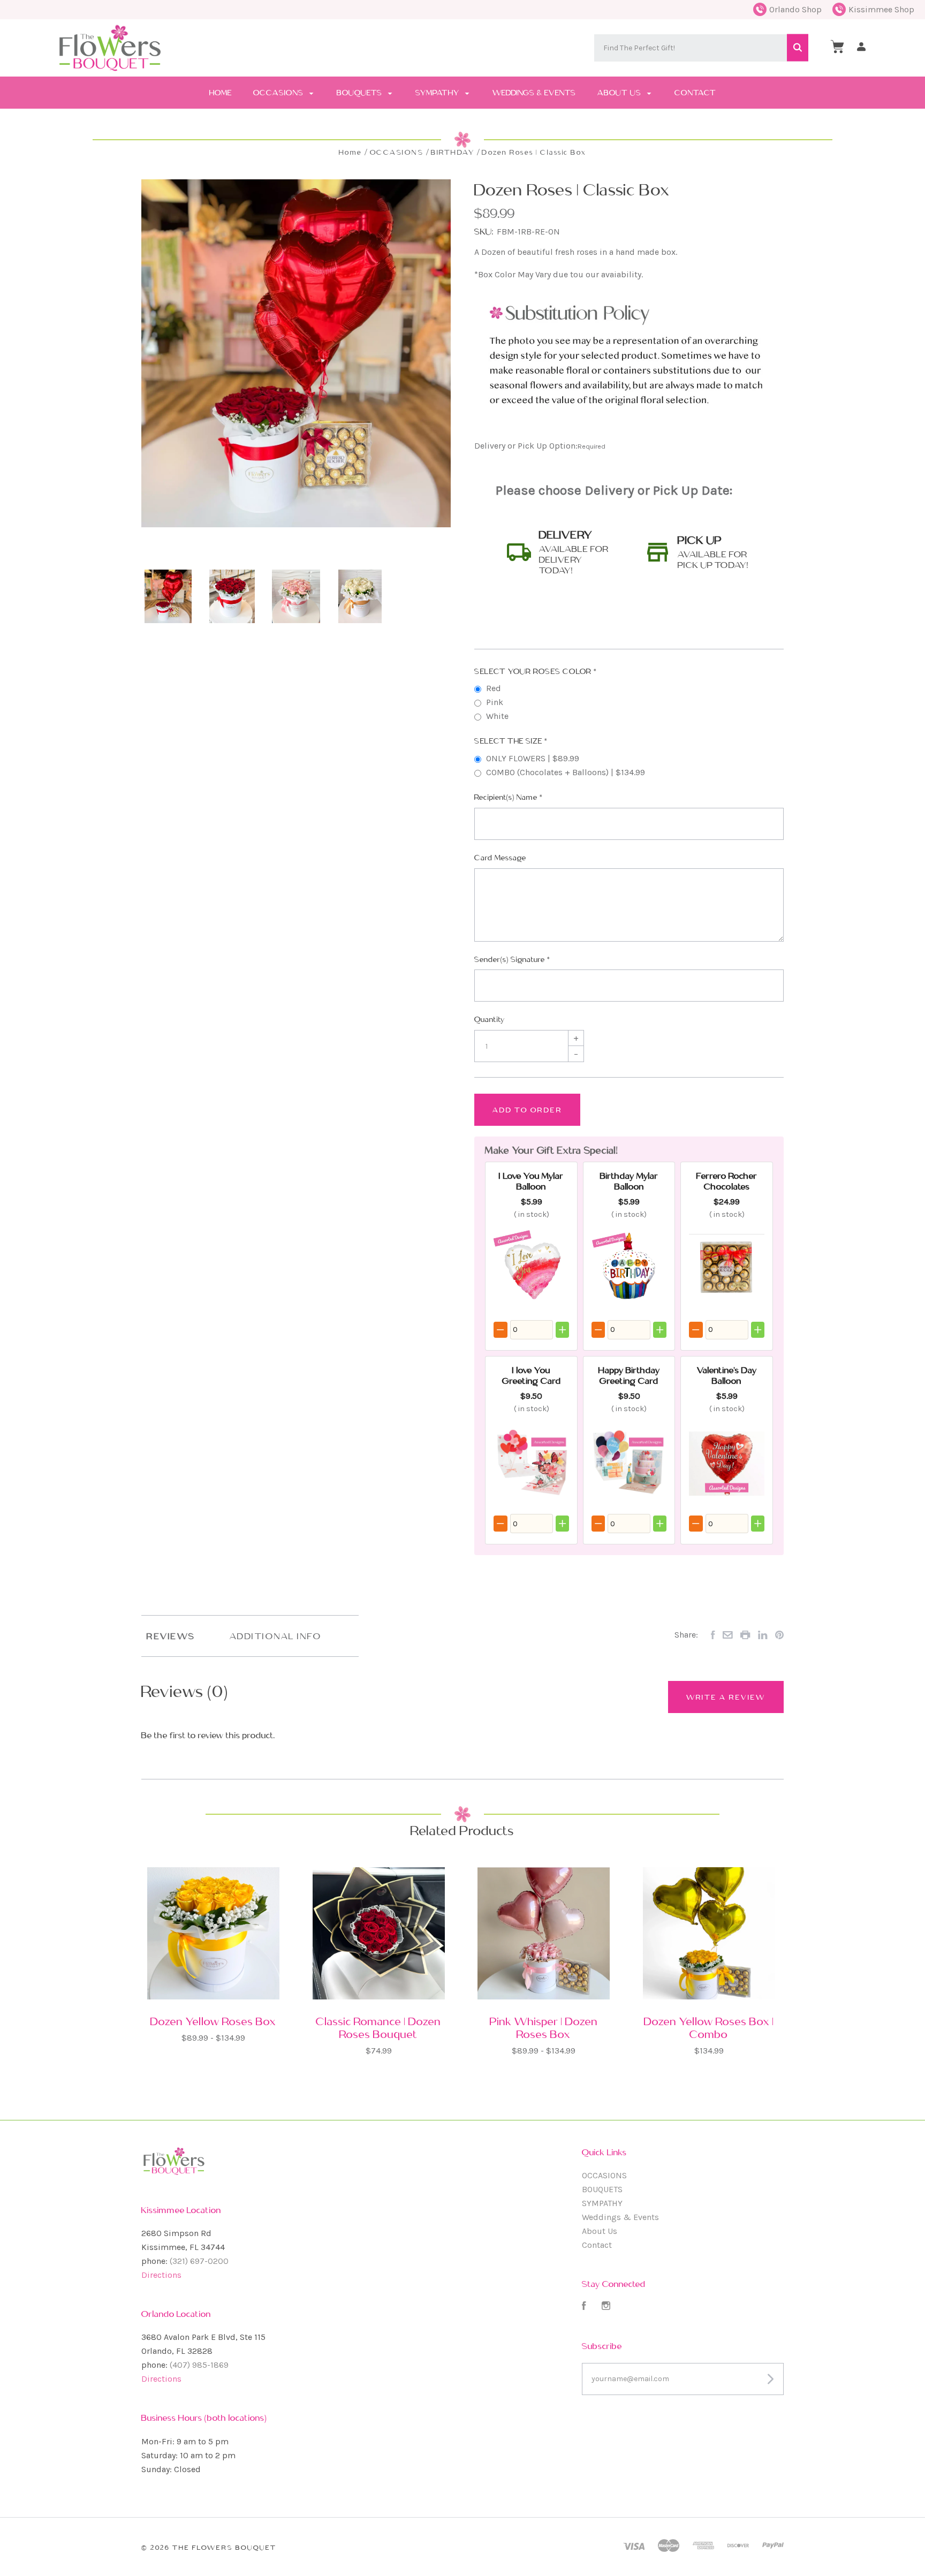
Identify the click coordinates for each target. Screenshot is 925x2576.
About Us (620, 93)
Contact (695, 93)
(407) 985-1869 (199, 2365)
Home (221, 93)
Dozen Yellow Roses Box (213, 2021)
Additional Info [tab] (276, 1636)
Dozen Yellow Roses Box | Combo (709, 2028)
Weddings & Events (534, 93)
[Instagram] (606, 2307)
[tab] (560, 552)
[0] (837, 47)
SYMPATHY (438, 93)
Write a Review (726, 1697)
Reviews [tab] (171, 1636)
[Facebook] (584, 2307)
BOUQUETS (361, 93)
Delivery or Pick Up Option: (540, 446)
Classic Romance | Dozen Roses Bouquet (378, 2028)
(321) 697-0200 (199, 2261)
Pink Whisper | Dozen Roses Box (544, 2028)
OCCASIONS (279, 93)
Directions (161, 2275)
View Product (213, 1966)
